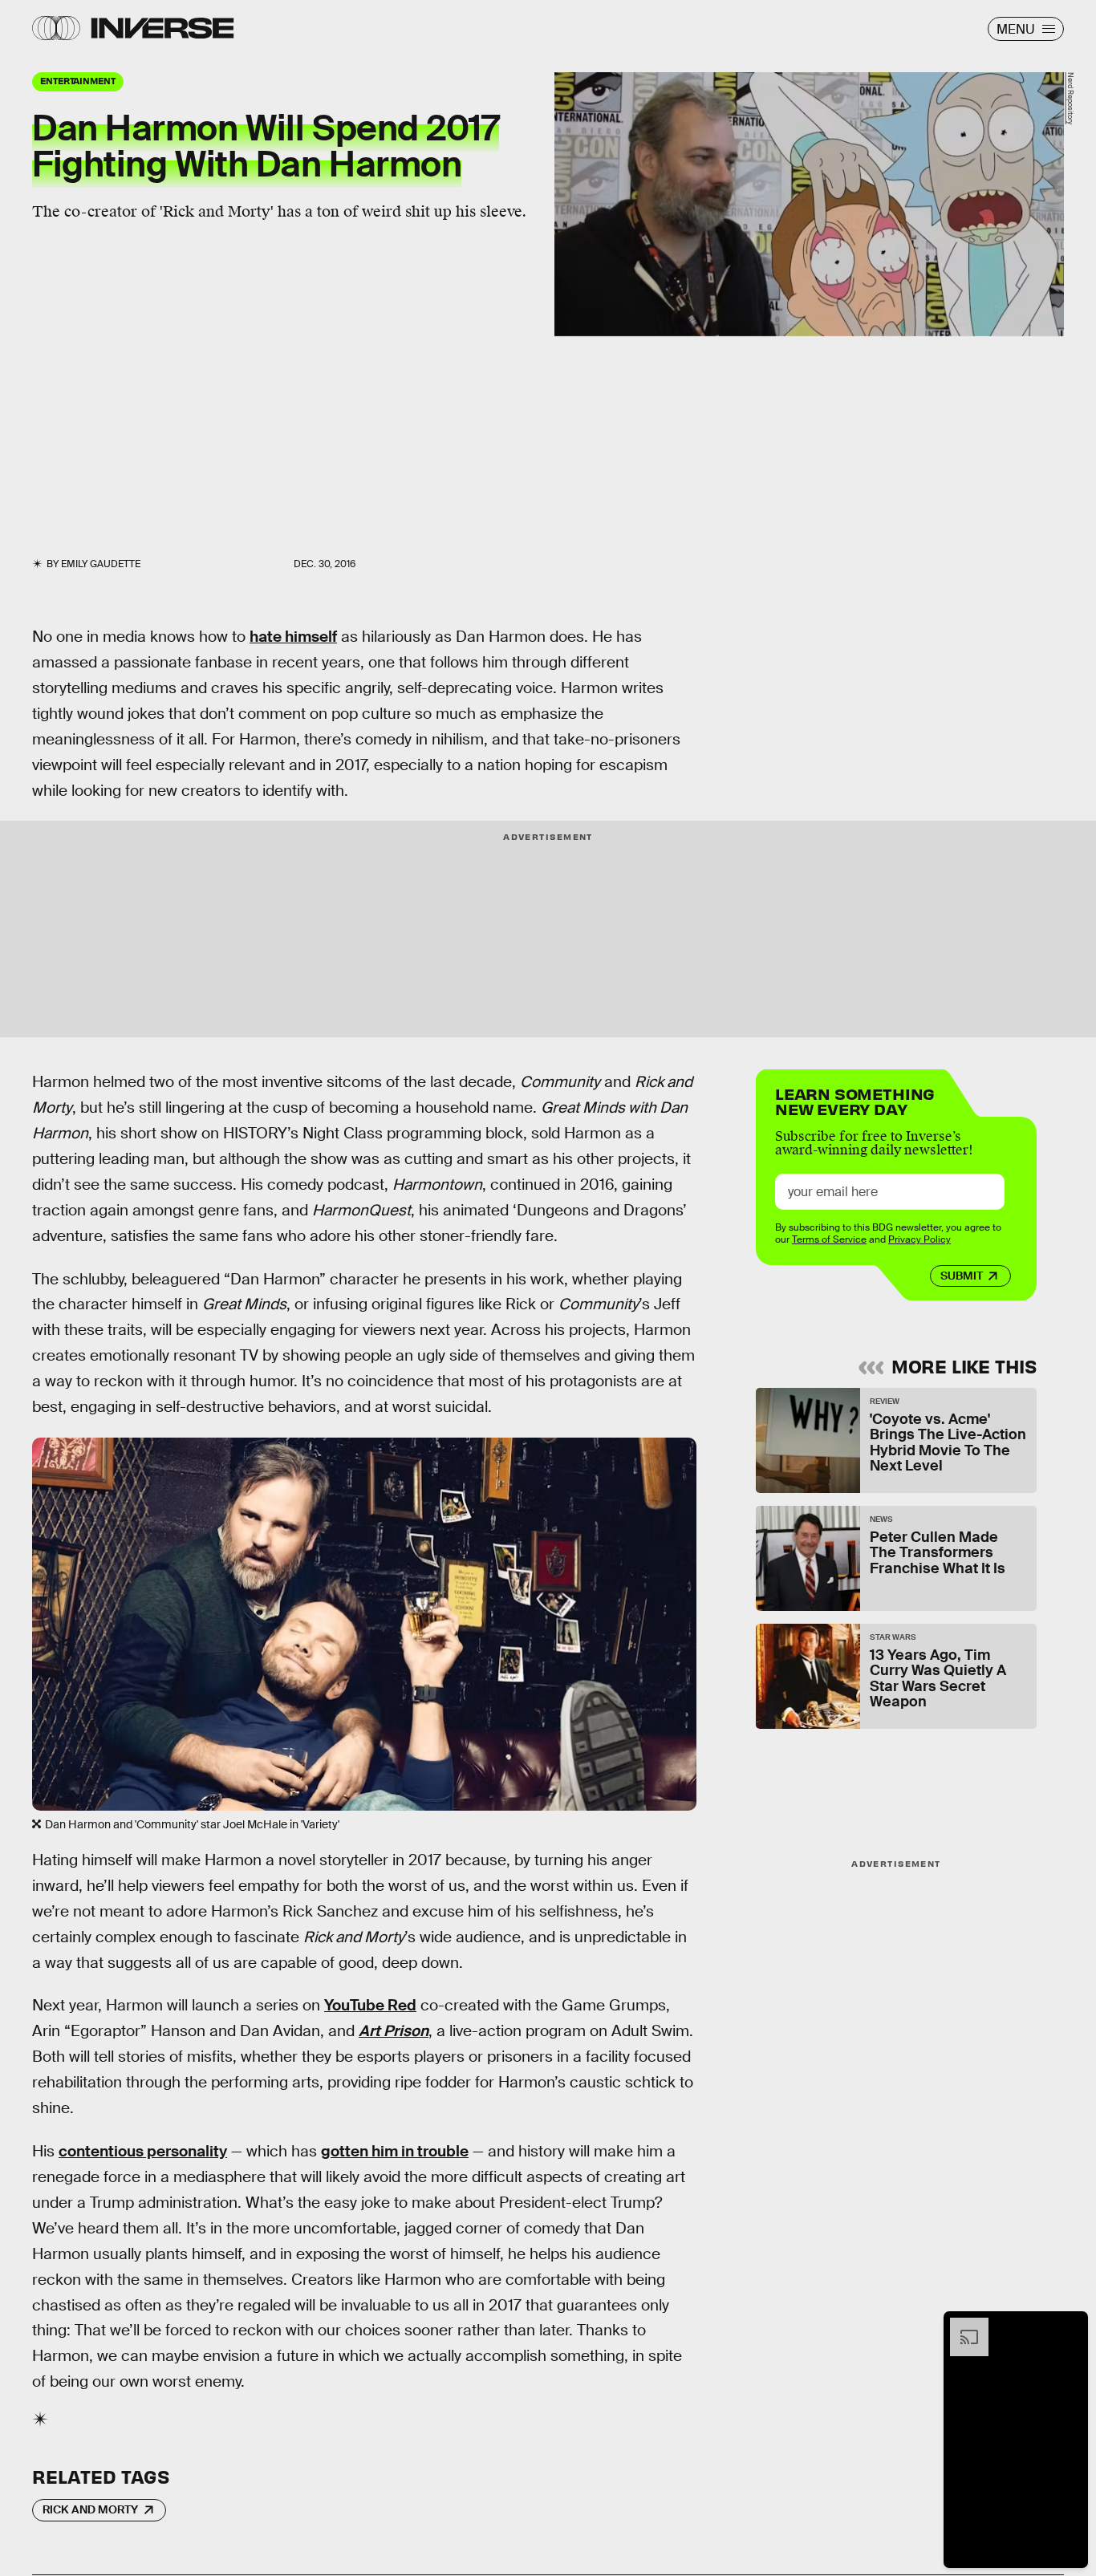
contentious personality (143, 2151)
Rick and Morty (90, 2509)
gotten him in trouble (395, 2151)
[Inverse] (162, 28)
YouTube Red (370, 2005)
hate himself (293, 637)
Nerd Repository (1070, 98)
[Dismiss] (1070, 2326)
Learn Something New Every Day (855, 1100)
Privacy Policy (919, 1239)
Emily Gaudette (101, 564)
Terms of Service (829, 1239)
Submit (962, 1276)
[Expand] (961, 2326)
